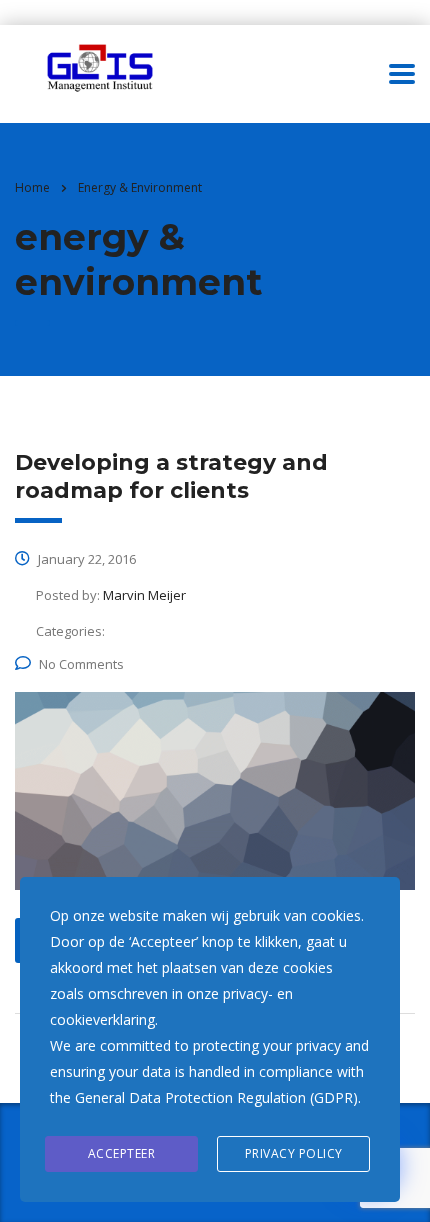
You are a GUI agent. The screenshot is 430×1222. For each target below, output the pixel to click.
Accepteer (122, 1153)
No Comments (81, 664)
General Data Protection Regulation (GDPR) (216, 1097)
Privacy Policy (294, 1153)
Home (32, 187)
